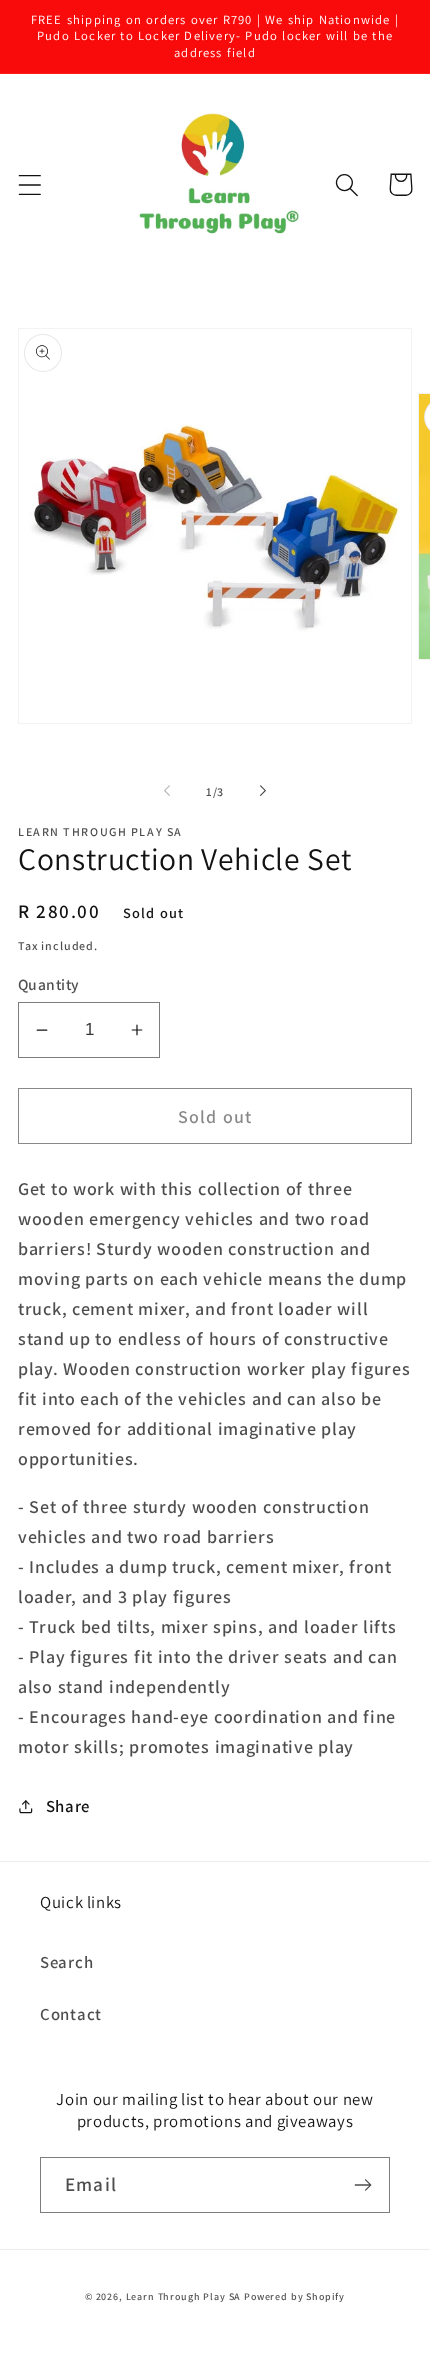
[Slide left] (167, 791)
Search (66, 1962)
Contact (71, 2014)
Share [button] (68, 1806)
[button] (30, 184)
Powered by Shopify (294, 2296)
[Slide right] (263, 791)
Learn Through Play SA (184, 2296)
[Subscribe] (362, 2185)
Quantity (49, 984)
